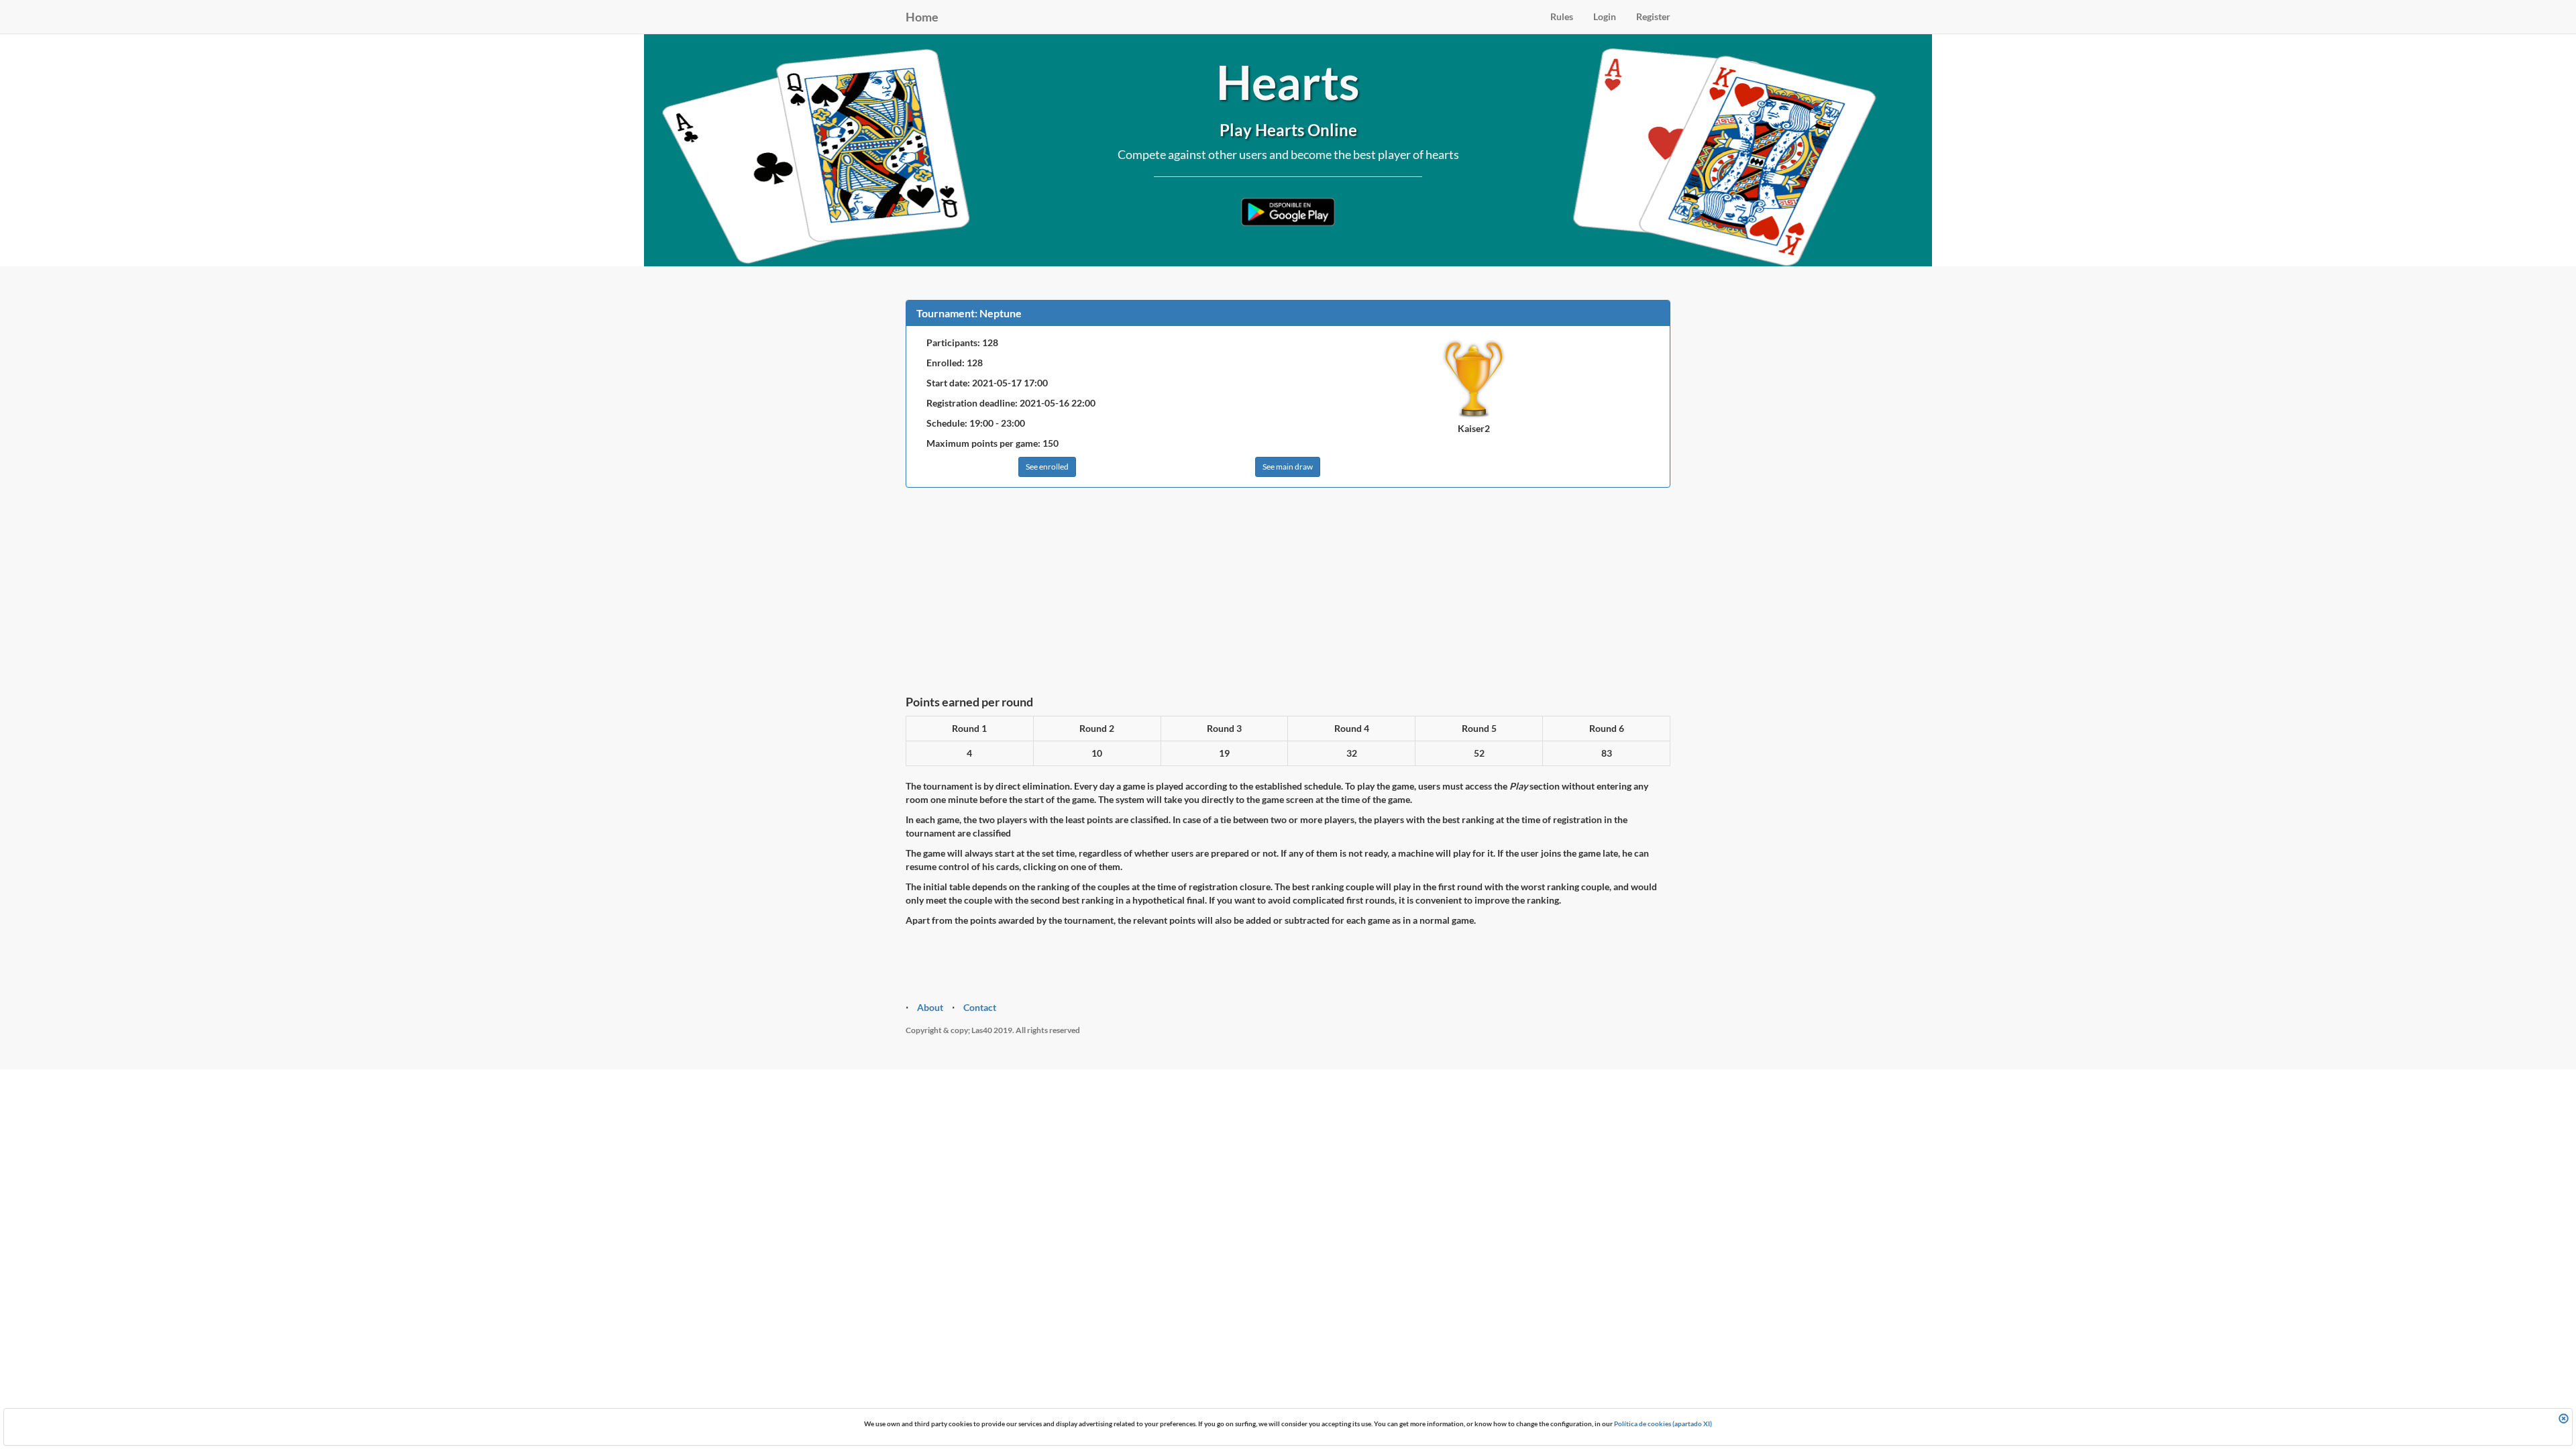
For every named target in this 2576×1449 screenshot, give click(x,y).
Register (1653, 16)
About (930, 1007)
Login (1605, 16)
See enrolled (1047, 467)
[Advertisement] (1288, 595)
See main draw (1288, 467)
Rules (1562, 16)
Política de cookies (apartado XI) (1663, 1424)
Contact (980, 1007)
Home (922, 17)
